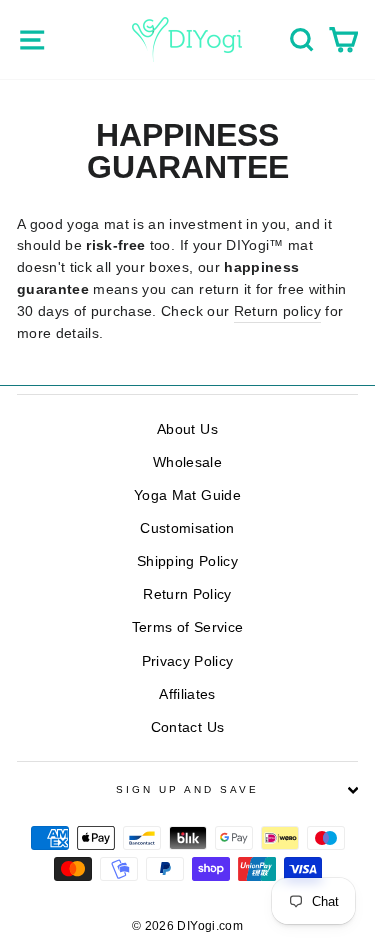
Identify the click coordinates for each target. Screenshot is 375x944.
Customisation (187, 528)
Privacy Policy (188, 661)
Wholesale (187, 462)
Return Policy (187, 594)
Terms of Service (187, 627)
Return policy (277, 311)
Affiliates (187, 694)
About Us (187, 429)
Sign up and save (188, 789)
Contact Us (187, 727)
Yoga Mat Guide (187, 495)
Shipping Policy (187, 561)
